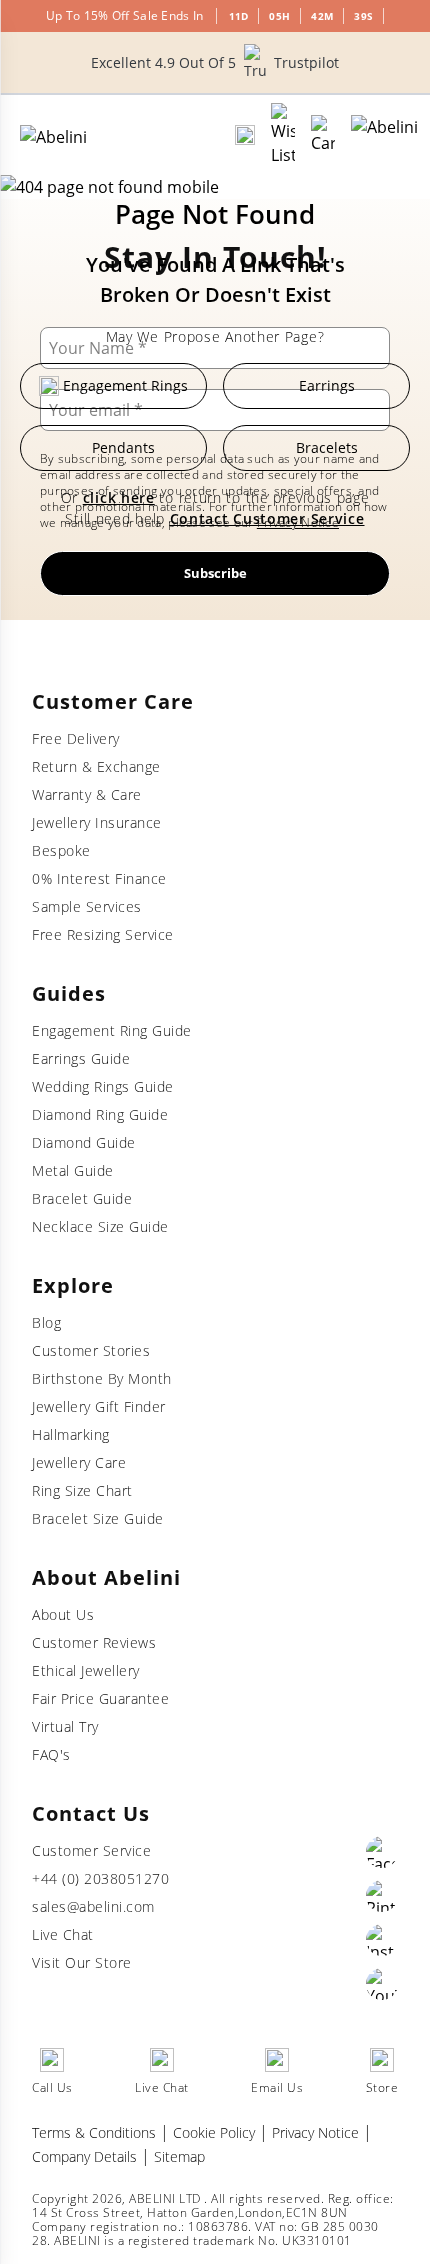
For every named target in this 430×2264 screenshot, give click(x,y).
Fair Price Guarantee (100, 1698)
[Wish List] (283, 135)
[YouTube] (382, 1984)
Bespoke (61, 850)
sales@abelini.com (93, 1906)
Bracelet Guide (82, 1198)
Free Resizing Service (103, 934)
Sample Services (87, 906)
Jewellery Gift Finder (99, 1406)
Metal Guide (73, 1170)
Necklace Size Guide (100, 1226)
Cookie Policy (214, 2132)
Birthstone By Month (102, 1378)
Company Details (84, 2156)
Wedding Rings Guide (103, 1086)
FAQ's (51, 1754)
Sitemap (179, 2156)
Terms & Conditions (94, 2132)
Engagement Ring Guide (112, 1030)
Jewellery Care (79, 1462)
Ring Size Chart (82, 1490)
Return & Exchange (96, 766)
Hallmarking (71, 1434)
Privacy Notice (315, 2132)
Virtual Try (65, 1726)
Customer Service (91, 1850)
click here (119, 497)
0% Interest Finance (99, 878)
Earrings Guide (81, 1058)
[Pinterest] (382, 1896)
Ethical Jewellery (86, 1670)
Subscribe (215, 573)
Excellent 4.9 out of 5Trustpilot (215, 62)
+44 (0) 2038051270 (100, 1878)
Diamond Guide (84, 1142)
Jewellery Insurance (97, 822)
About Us (63, 1614)
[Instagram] (382, 1940)
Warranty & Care (87, 794)
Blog (46, 1322)
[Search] (245, 135)
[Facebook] (382, 1852)
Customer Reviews (94, 1642)
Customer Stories (91, 1350)
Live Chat (63, 1934)
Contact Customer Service (267, 518)
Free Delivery (76, 738)
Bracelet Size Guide (98, 1518)
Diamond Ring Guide (100, 1114)
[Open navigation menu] (384, 135)
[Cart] (323, 135)
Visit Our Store (82, 1962)
